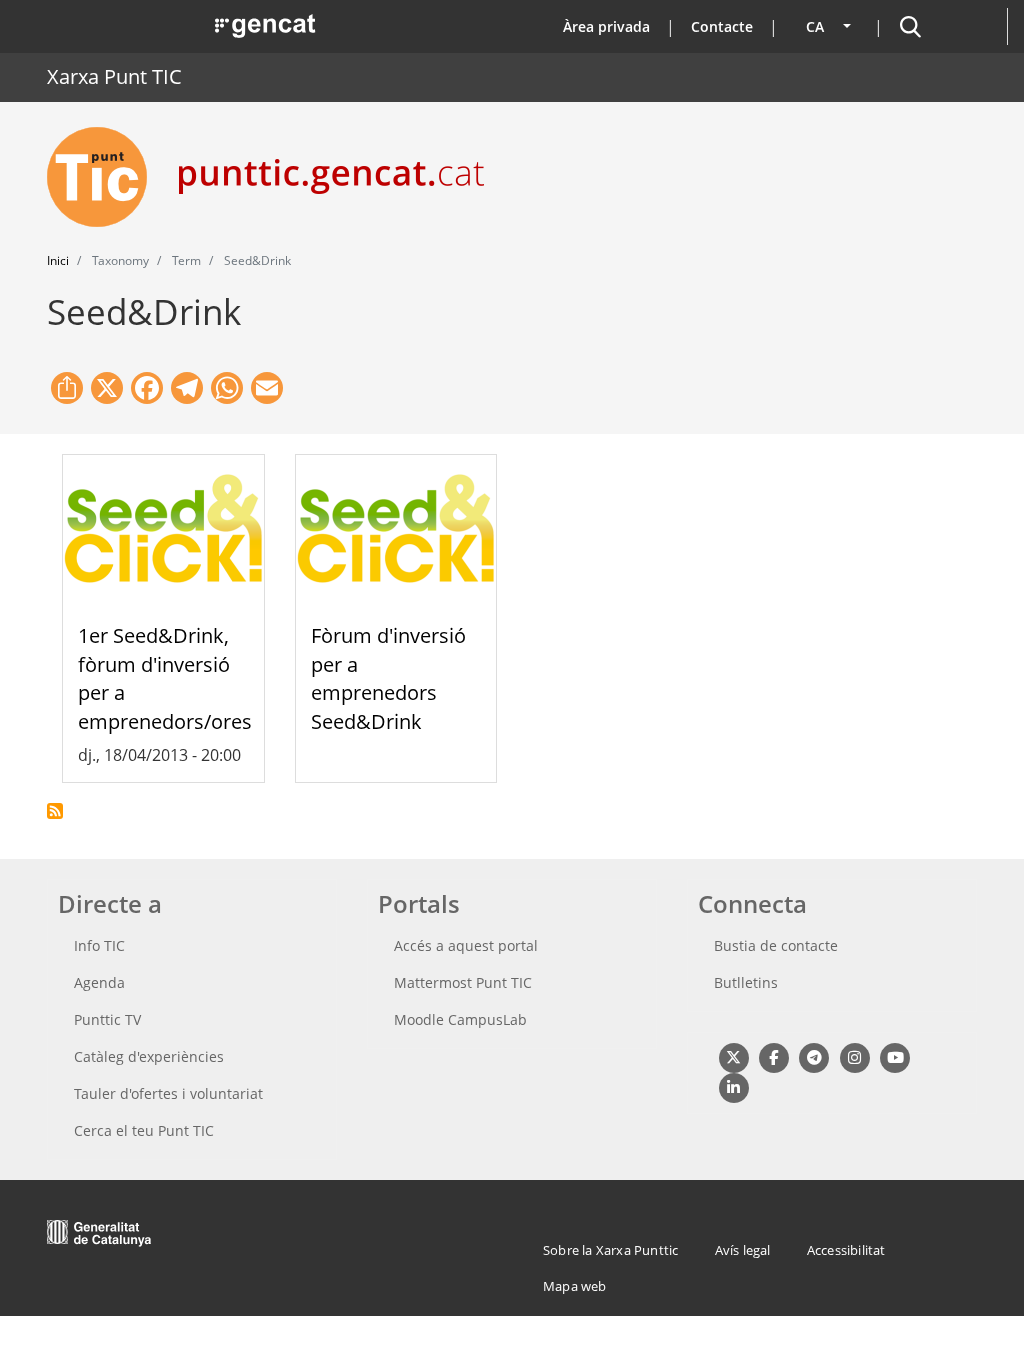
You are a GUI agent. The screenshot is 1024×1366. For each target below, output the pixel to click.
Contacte (722, 26)
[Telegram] (814, 1056)
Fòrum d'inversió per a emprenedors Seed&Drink (388, 678)
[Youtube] (895, 1056)
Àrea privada (606, 26)
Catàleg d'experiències (149, 1056)
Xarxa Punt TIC (114, 76)
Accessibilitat (846, 1250)
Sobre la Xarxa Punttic (610, 1250)
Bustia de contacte (776, 945)
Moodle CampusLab (460, 1019)
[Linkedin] (733, 1086)
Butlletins (746, 982)
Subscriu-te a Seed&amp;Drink (55, 811)
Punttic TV (107, 1019)
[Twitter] (733, 1056)
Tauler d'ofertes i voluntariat (168, 1093)
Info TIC (99, 945)
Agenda (99, 982)
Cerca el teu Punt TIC (144, 1130)
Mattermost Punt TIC (463, 982)
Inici (58, 260)
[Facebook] (773, 1056)
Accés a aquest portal (466, 945)
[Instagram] (854, 1056)
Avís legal (743, 1250)
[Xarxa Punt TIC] (105, 177)
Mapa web (575, 1286)
